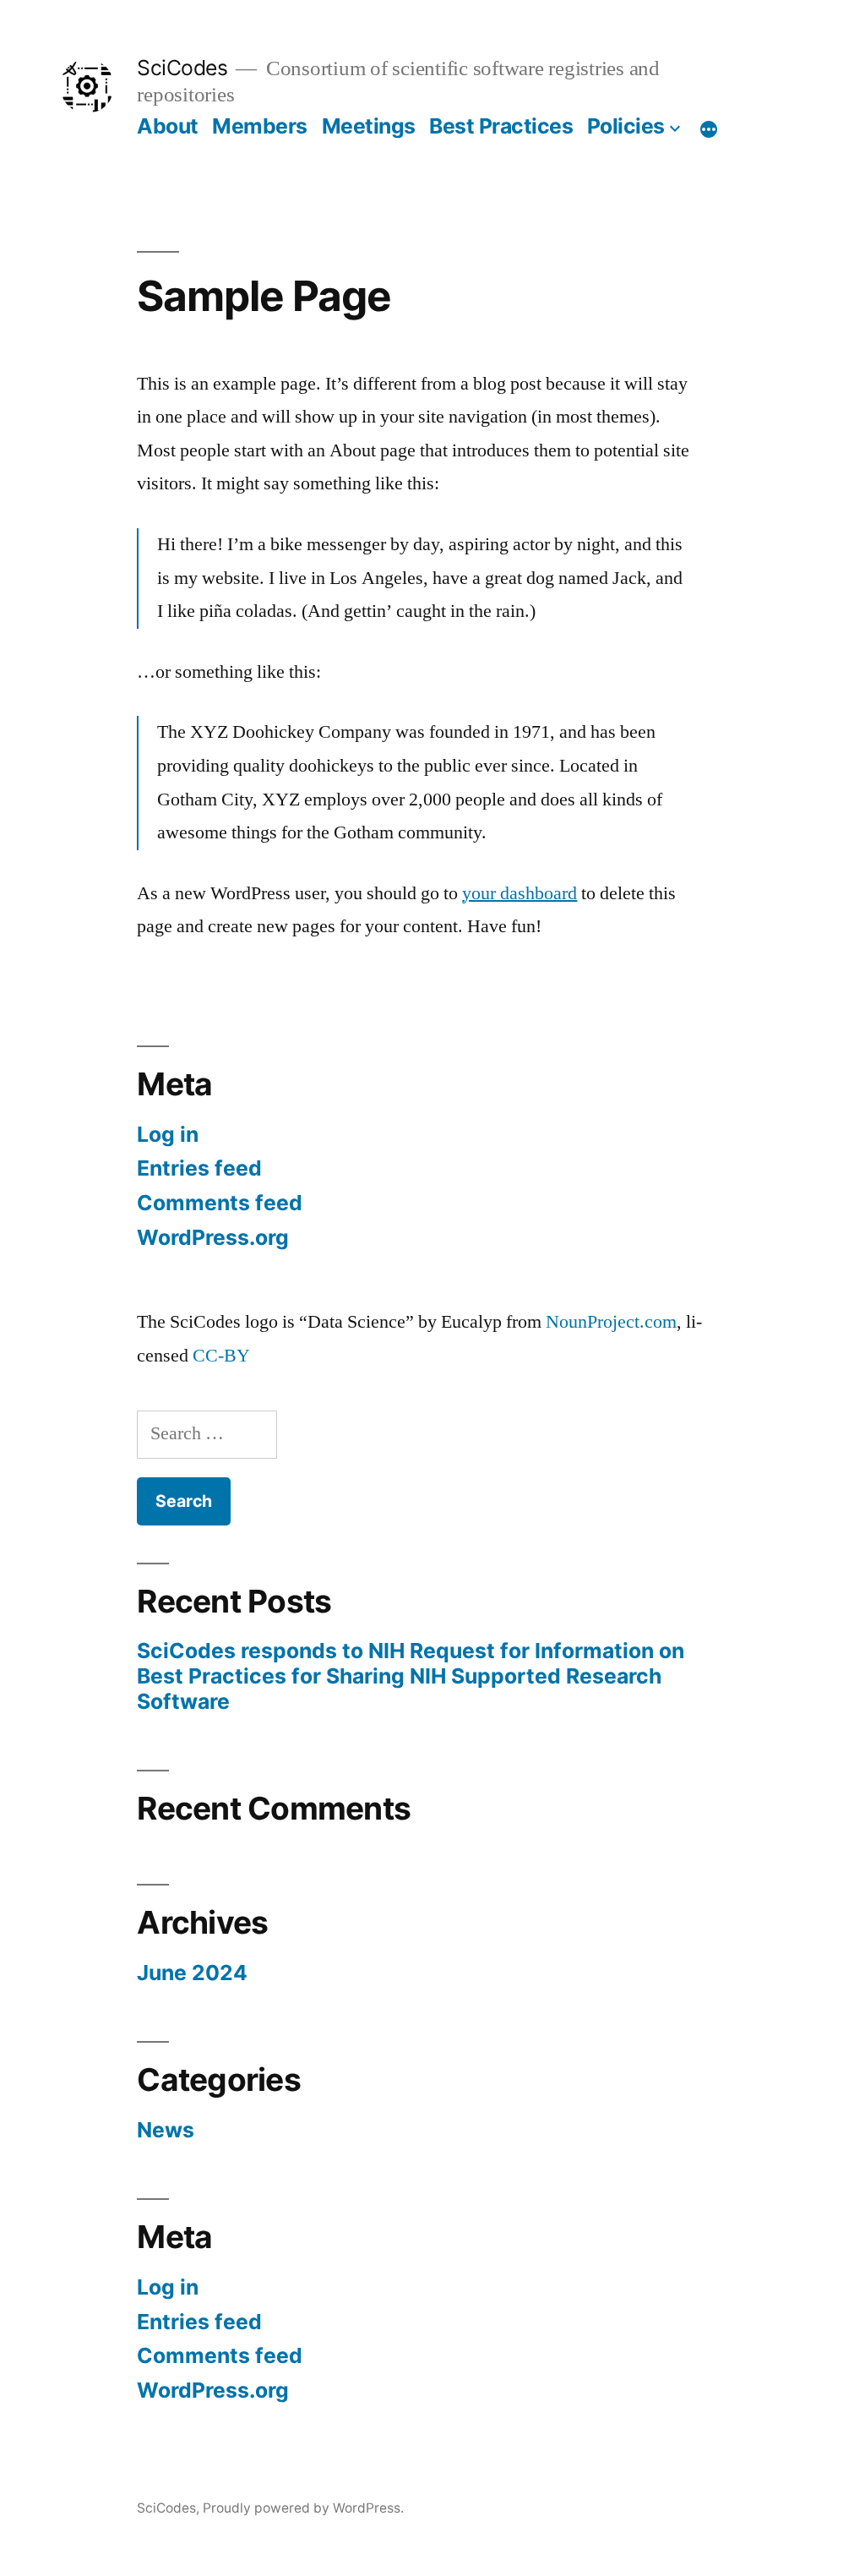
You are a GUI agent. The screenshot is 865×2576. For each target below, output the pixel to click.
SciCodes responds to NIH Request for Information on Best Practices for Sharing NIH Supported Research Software (411, 1675)
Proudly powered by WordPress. (303, 2508)
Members (260, 126)
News (166, 2130)
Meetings (369, 126)
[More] (709, 129)
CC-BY (221, 1356)
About (168, 126)
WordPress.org (213, 1237)
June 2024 (192, 1973)
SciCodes (182, 68)
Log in (168, 1134)
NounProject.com (611, 1322)
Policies (626, 126)
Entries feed (199, 1168)
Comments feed (220, 1203)
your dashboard (520, 893)
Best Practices (501, 126)
